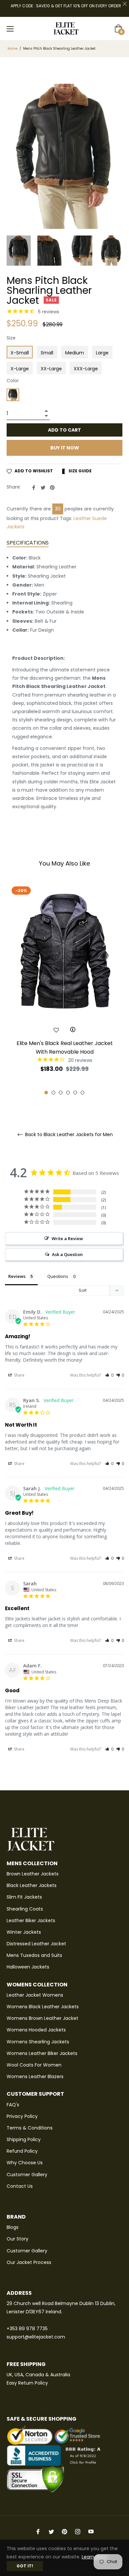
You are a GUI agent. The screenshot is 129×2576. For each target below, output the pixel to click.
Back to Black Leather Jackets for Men (68, 1135)
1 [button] (46, 1093)
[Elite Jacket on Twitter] (51, 2531)
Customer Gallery (27, 2175)
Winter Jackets (24, 1932)
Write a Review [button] (67, 1238)
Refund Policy (22, 2151)
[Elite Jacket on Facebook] (38, 2531)
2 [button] (53, 1093)
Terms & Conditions (30, 2128)
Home (13, 49)
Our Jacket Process (29, 2262)
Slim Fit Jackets (24, 1897)
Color (13, 381)
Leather (82, 518)
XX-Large (51, 369)
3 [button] (61, 1093)
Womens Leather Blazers (35, 2077)
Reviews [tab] (17, 1276)
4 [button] (68, 1093)
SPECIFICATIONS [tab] (28, 543)
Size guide (80, 471)
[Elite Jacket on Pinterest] (64, 2531)
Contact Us (20, 2186)
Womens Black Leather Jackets (43, 2007)
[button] (109, 1375)
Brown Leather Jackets (33, 1874)
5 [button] (75, 1093)
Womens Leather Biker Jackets (42, 2053)
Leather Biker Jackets (31, 1920)
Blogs (13, 2227)
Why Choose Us (25, 2163)
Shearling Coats (25, 1909)
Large (102, 353)
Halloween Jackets (28, 1967)
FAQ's (13, 2105)
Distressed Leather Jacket (36, 1944)
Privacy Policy (22, 2116)
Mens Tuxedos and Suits (34, 1955)
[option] (64, 989)
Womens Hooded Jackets (36, 2030)
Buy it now (65, 448)
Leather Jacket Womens (35, 1995)
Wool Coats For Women (34, 2065)
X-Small (20, 353)
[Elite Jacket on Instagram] (78, 2531)
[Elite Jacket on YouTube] (91, 2531)
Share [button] (19, 1375)
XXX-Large (86, 369)
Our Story (18, 2239)
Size (11, 338)
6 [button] (83, 1093)
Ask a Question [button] (67, 1254)
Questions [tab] (58, 1276)
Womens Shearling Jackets (38, 2042)
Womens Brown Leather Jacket (43, 2018)
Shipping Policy (24, 2139)
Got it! (25, 2566)
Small (47, 353)
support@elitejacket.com (36, 2337)
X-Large (20, 369)
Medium (75, 353)
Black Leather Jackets (32, 1885)
